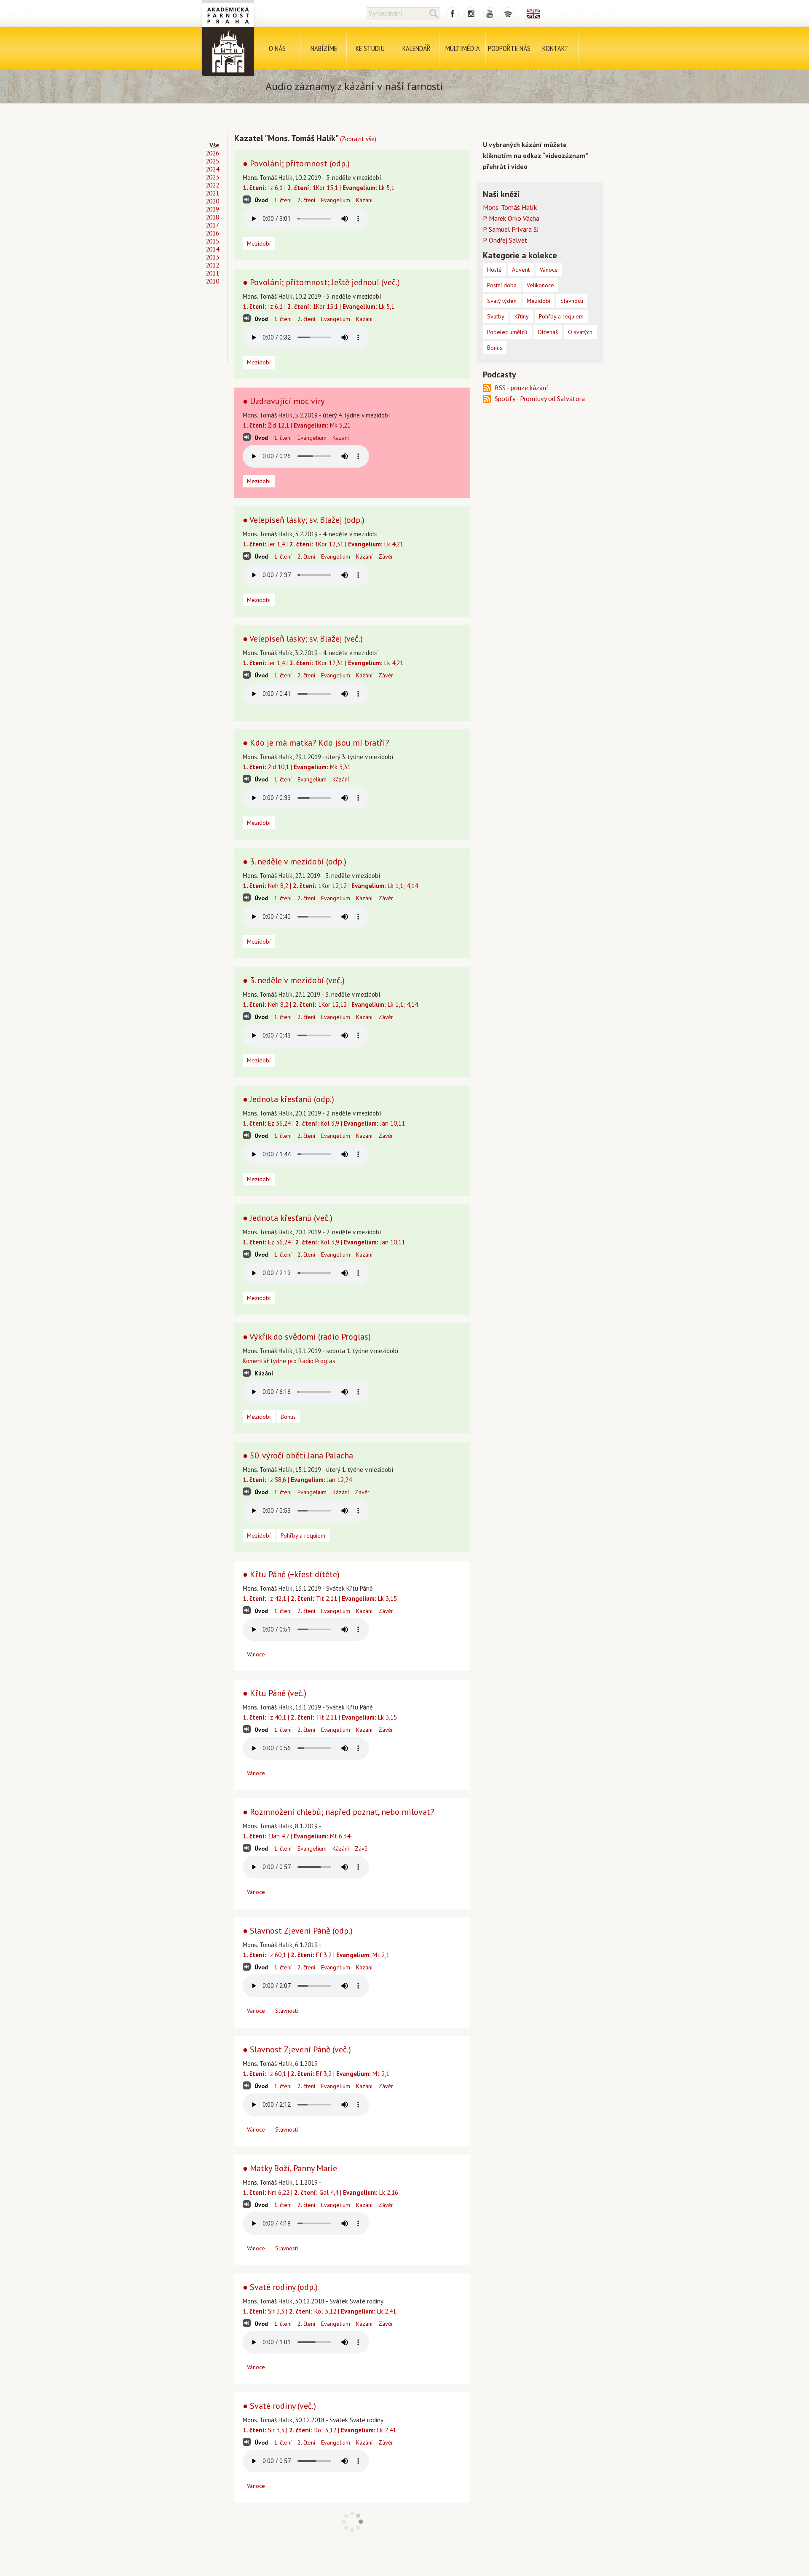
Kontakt (555, 48)
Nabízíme (324, 48)
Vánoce (256, 1654)
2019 (212, 209)
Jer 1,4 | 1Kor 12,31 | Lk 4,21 (323, 544)
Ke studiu (370, 48)
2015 (212, 241)
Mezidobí (259, 243)
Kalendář (417, 48)
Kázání (364, 200)
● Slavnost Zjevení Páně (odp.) (298, 1931)
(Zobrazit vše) (358, 139)
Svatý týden (502, 301)
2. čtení (306, 200)
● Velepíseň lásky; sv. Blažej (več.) (303, 639)
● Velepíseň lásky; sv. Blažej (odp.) (304, 520)
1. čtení (283, 200)
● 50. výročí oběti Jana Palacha (298, 1455)
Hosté (494, 270)
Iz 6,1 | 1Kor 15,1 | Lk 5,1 (319, 188)
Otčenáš (548, 332)
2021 (212, 193)
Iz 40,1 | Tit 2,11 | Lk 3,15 (320, 1717)
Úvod (261, 200)
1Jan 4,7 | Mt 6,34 (296, 1836)
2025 (212, 161)
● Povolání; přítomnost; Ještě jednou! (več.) (321, 282)
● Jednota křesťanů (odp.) (288, 1099)
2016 (212, 233)
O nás (277, 48)
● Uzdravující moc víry (284, 401)
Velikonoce (540, 285)
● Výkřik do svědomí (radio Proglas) (307, 1337)
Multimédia (463, 48)
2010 (212, 281)
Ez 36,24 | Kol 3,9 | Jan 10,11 (324, 1123)
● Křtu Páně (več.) (275, 1693)
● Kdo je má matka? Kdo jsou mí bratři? (316, 743)
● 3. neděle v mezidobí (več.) (294, 980)
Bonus (288, 1417)
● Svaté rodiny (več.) (279, 2406)
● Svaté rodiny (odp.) (280, 2287)
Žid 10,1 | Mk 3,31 (297, 767)
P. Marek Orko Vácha (511, 218)
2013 (212, 257)
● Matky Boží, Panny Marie (290, 2168)
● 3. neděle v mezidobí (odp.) (295, 861)
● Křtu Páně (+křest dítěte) (291, 1574)
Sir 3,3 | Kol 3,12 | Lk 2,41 (319, 2311)
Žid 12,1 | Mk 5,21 (297, 425)
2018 (212, 217)
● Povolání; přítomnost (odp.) (296, 163)
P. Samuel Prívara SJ (511, 229)
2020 (212, 201)
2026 (212, 153)
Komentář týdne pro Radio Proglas (289, 1361)
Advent (521, 270)
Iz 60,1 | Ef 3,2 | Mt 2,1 (316, 1955)
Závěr (386, 556)
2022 (212, 185)
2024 (212, 169)
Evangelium (336, 200)
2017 (212, 225)
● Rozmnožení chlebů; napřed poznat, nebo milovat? (338, 1812)
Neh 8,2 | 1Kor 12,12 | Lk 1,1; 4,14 (330, 886)
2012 (212, 265)
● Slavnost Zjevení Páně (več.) (297, 2049)
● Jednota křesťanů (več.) (288, 1218)
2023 (212, 177)
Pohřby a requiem (303, 1535)
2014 (212, 249)
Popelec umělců (507, 332)
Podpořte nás (509, 48)
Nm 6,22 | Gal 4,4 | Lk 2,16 (320, 2192)
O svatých (580, 332)
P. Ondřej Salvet (505, 240)
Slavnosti (287, 2011)
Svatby (496, 316)
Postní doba (502, 285)
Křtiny (522, 316)
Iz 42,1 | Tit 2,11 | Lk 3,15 (320, 1598)
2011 (212, 273)
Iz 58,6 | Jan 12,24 (297, 1480)
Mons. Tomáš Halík (510, 207)
